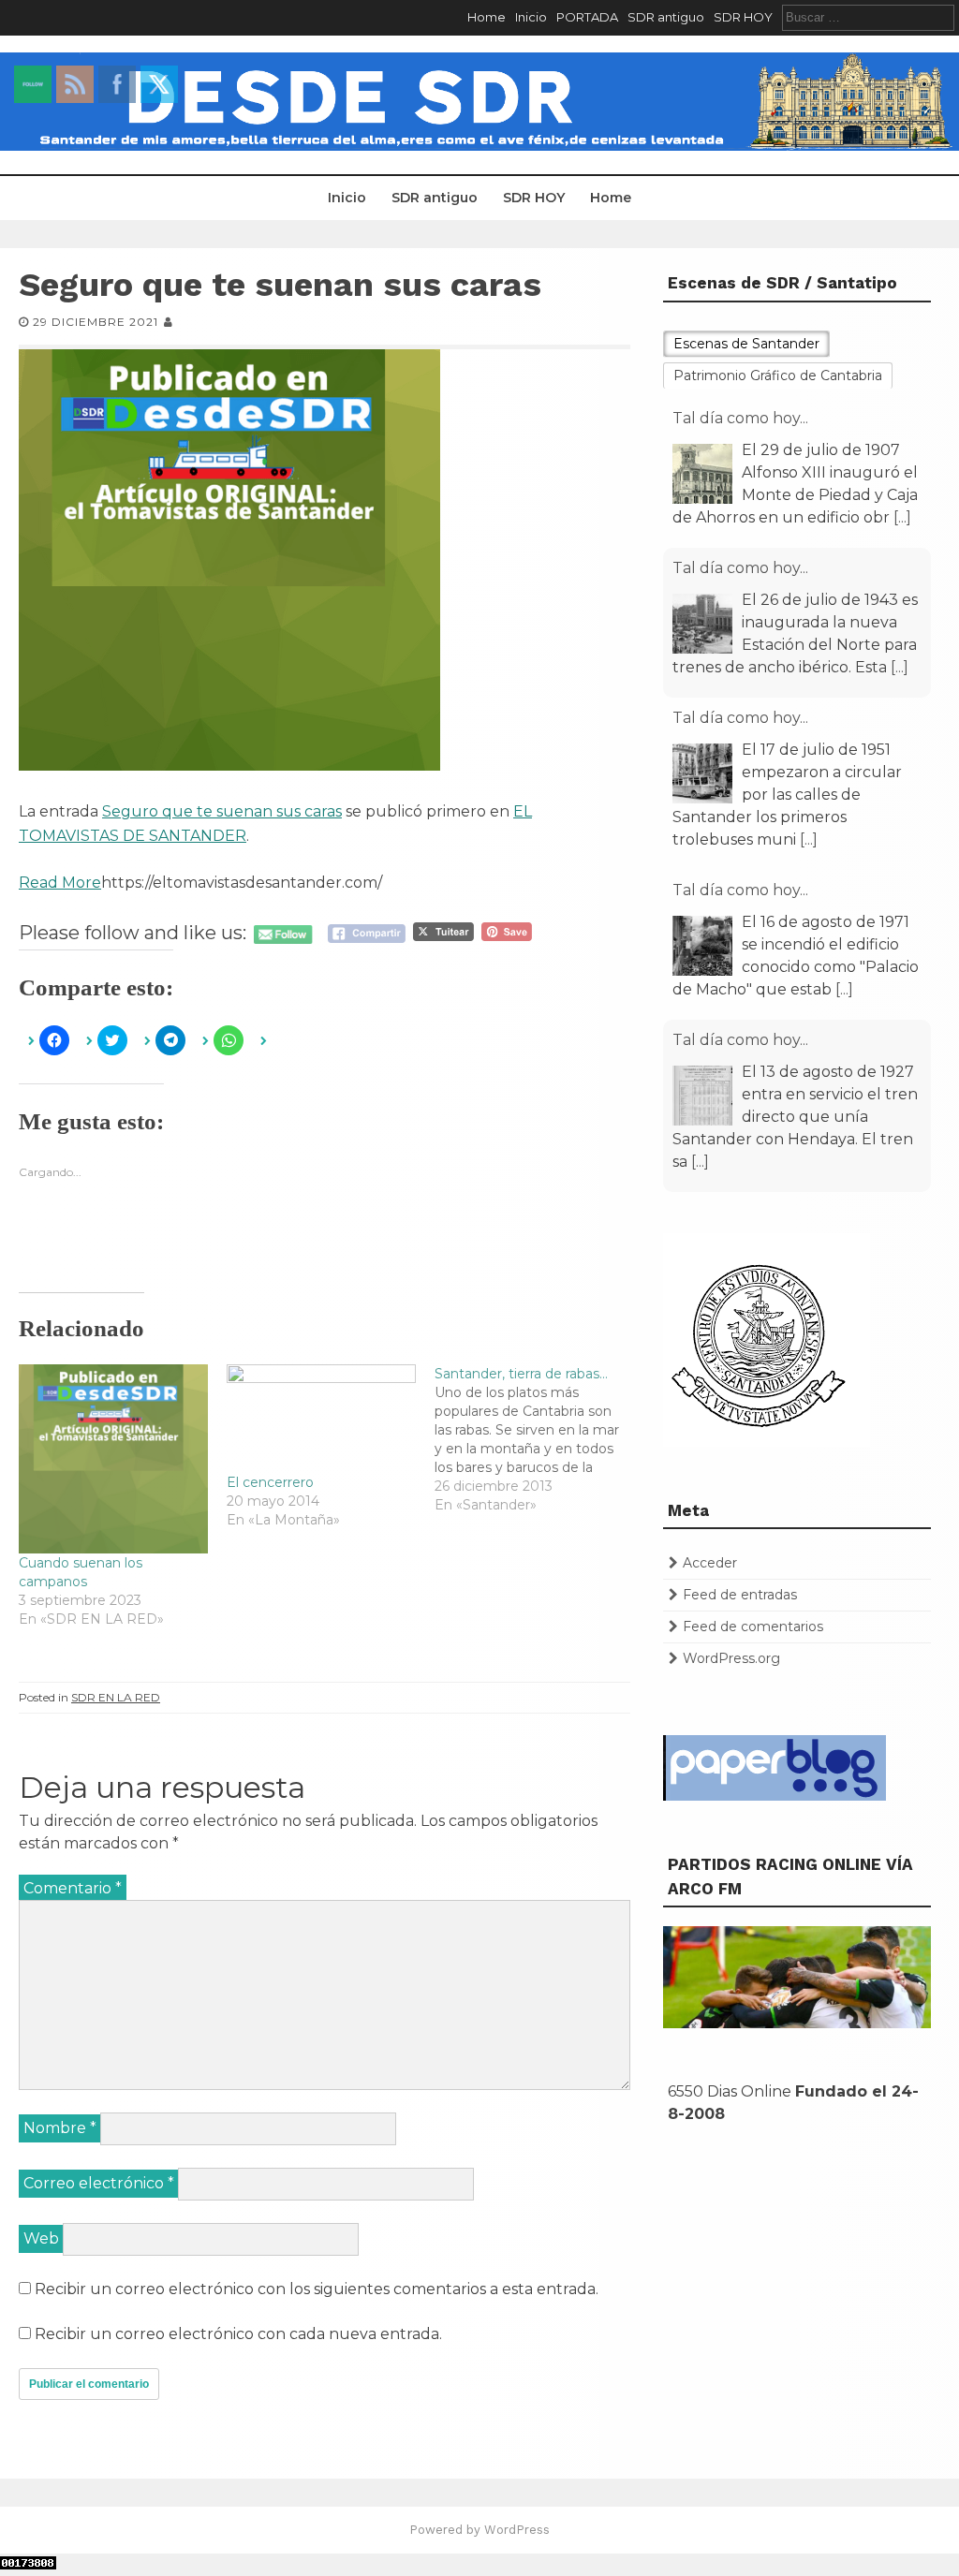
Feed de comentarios (753, 1627)
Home (487, 17)
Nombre (60, 2128)
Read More (60, 883)
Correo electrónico (99, 2183)
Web (41, 2238)
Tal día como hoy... (740, 418)
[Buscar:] (868, 17)
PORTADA (587, 17)
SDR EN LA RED (116, 1697)
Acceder (710, 1563)
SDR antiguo (666, 17)
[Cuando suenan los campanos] (113, 1459)
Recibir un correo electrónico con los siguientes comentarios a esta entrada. (317, 2289)
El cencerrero (270, 1482)
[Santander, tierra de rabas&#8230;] (539, 1439)
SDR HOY (743, 17)
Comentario (73, 1888)
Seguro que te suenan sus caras (222, 811)
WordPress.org (731, 1658)
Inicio (531, 17)
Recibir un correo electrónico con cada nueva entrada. (238, 2334)
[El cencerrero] (321, 1418)
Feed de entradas (740, 1595)
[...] (902, 517)
